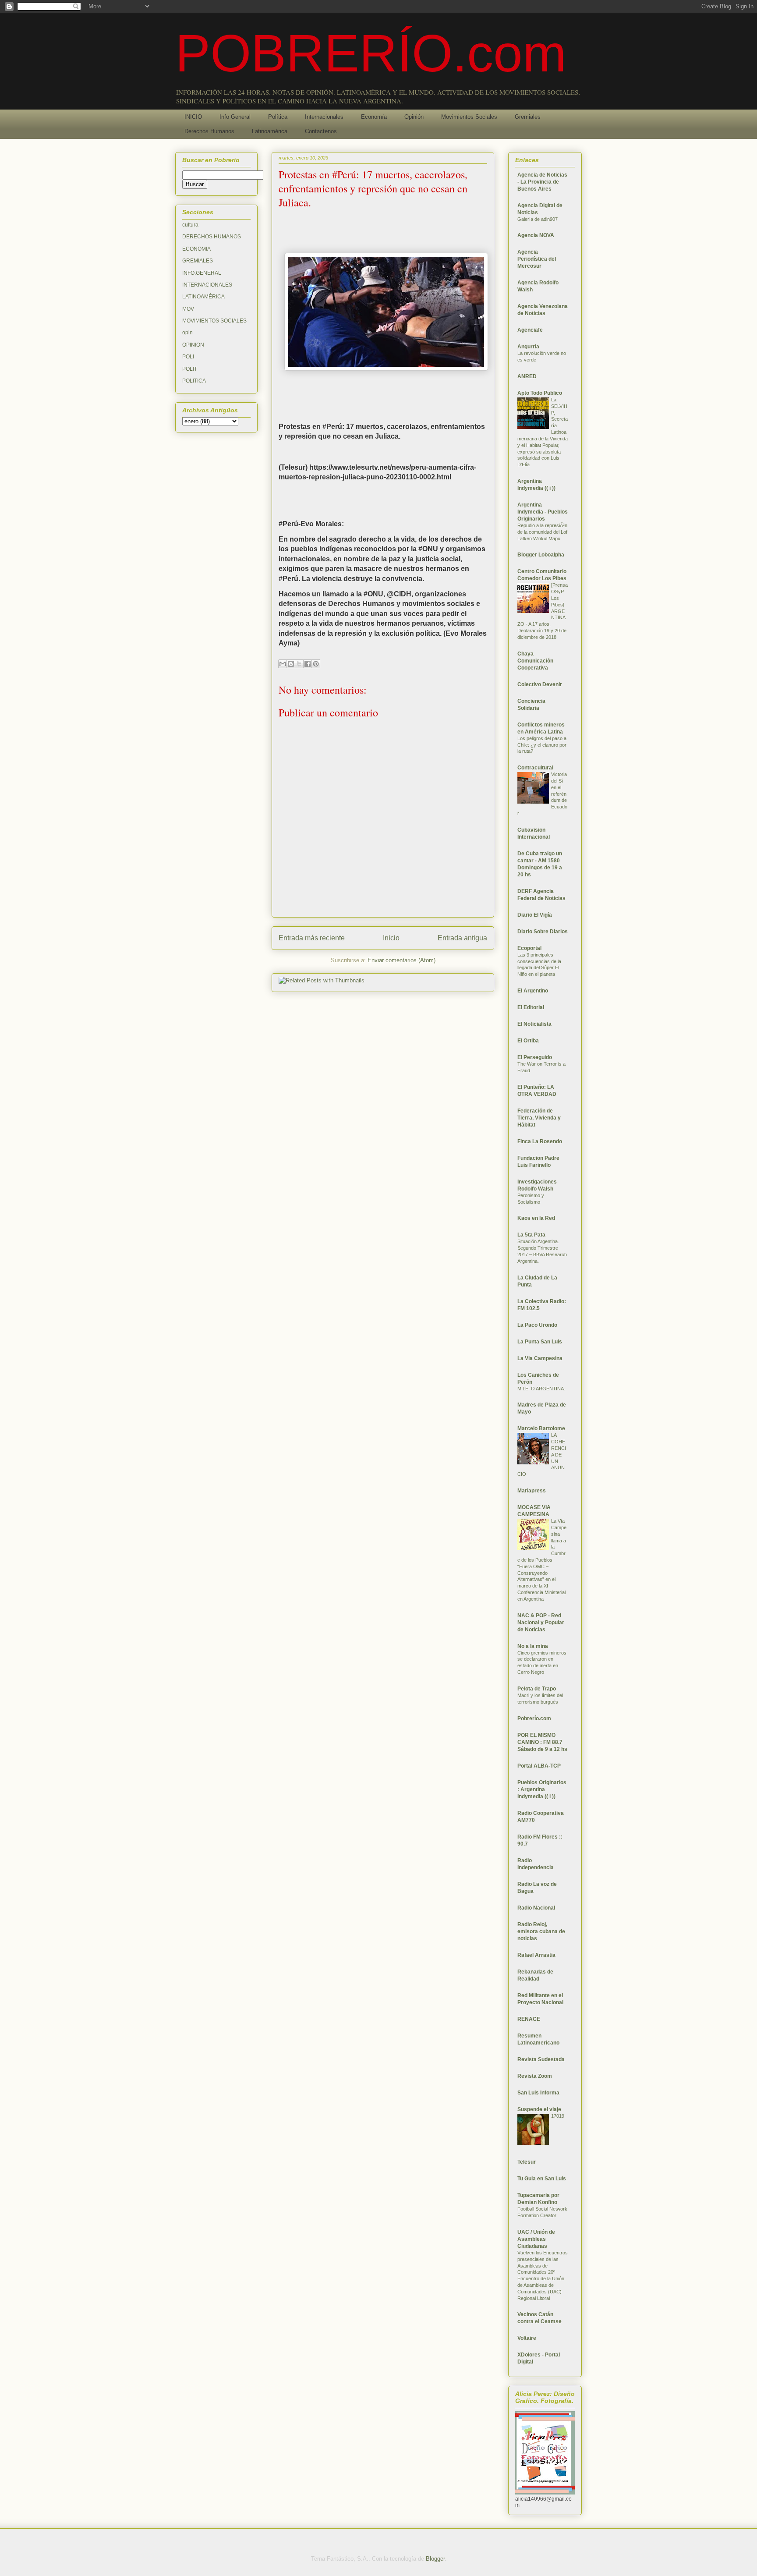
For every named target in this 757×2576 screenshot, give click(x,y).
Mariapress (532, 1491)
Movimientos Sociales (469, 117)
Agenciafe (530, 330)
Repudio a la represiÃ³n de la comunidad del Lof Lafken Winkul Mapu (542, 532)
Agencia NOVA (536, 235)
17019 (558, 2116)
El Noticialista (534, 1024)
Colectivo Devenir (540, 684)
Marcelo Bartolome (541, 1428)
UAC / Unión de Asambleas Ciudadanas (536, 2239)
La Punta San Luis (540, 1342)
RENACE (529, 2019)
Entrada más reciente (312, 938)
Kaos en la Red (536, 1218)
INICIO (193, 117)
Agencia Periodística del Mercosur (537, 259)
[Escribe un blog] (291, 664)
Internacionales (324, 117)
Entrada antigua (462, 938)
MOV (188, 309)
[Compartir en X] (299, 664)
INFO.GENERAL (202, 273)
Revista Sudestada (541, 2059)
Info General (235, 117)
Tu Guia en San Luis (542, 2179)
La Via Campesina (540, 1358)
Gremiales (528, 117)
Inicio (391, 938)
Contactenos (321, 131)
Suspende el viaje (539, 2109)
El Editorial (531, 1007)
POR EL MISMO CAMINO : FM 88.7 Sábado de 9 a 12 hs (542, 1742)
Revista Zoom (535, 2076)
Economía (374, 117)
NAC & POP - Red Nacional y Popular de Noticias (541, 1623)
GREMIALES (198, 261)
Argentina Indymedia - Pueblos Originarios (543, 512)
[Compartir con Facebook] (308, 664)
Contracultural (535, 768)
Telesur (527, 2162)
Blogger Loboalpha (541, 555)
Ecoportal (529, 948)
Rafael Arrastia (536, 1955)
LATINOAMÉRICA (203, 297)
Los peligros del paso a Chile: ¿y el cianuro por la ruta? (542, 745)
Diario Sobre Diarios (543, 932)
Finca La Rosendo (540, 1141)
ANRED (527, 376)
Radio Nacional (536, 1908)
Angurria (528, 347)
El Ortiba (528, 1041)
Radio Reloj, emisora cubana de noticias (541, 1931)
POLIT (190, 369)
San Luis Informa (538, 2093)
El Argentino (533, 991)
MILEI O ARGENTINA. (541, 1389)
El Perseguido (535, 1057)
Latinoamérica (270, 131)
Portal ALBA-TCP (539, 1766)
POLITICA (194, 381)
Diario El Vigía (535, 915)
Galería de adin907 (538, 219)
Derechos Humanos (209, 131)
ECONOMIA (196, 249)
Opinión (414, 117)
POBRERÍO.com (371, 53)
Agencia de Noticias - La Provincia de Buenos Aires (542, 182)
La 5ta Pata (531, 1235)
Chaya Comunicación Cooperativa (535, 661)
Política (278, 117)
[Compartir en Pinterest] (316, 664)
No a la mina (533, 1646)
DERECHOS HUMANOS (212, 237)
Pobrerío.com (534, 1719)
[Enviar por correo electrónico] (283, 664)
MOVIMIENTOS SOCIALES (214, 321)
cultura (190, 225)
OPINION (193, 345)
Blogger (435, 2559)
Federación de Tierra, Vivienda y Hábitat (539, 1118)
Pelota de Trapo (537, 1689)
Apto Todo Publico (540, 393)
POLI (188, 357)
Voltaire (527, 2338)
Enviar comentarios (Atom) (401, 960)
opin (187, 333)
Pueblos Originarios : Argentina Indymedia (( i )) (542, 1789)
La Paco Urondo (537, 1325)
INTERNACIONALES (207, 285)
